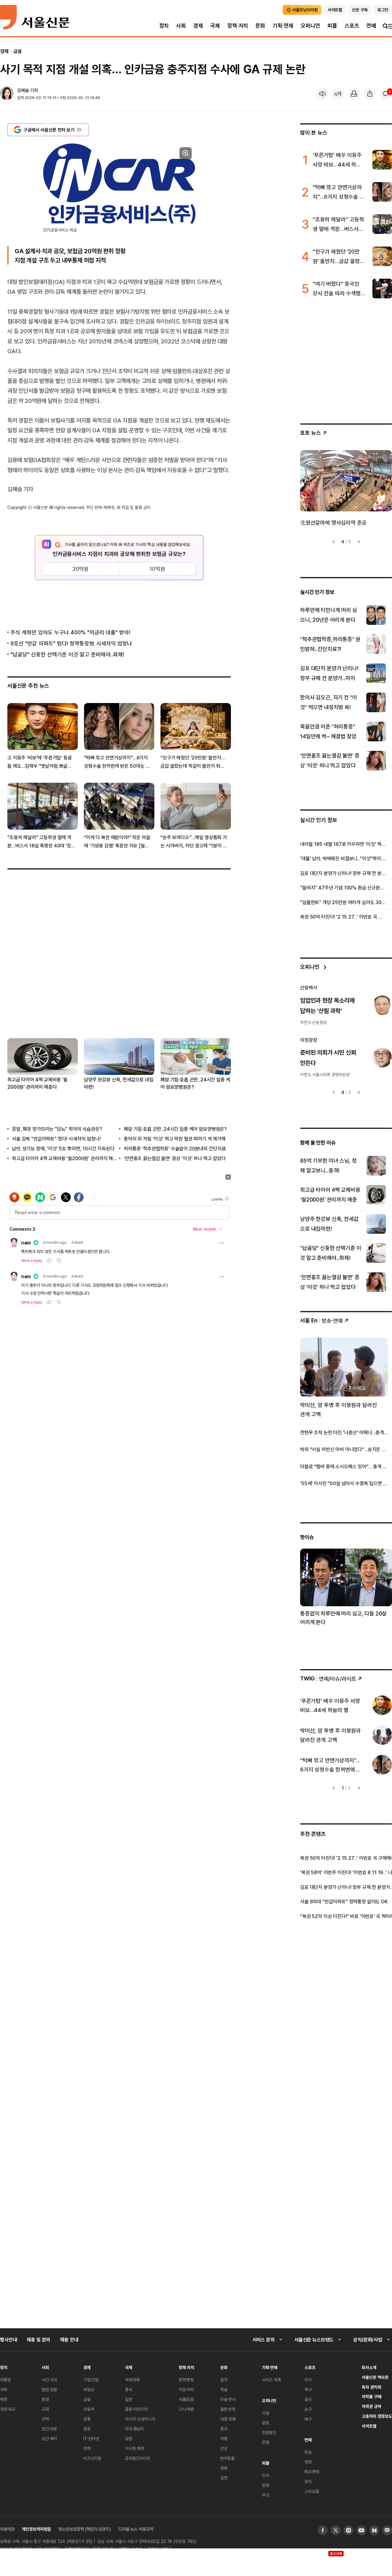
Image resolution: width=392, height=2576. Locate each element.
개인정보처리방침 (36, 2529)
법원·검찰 (49, 2389)
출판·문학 (228, 2409)
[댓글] (386, 94)
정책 (87, 2448)
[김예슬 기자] (7, 94)
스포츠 (352, 26)
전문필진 (269, 2432)
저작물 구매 (371, 2396)
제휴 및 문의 (38, 2340)
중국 (129, 2389)
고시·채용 (186, 2409)
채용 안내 (69, 2340)
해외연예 (312, 2472)
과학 (45, 2419)
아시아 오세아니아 (140, 2419)
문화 (260, 26)
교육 (45, 2409)
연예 (371, 26)
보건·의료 (49, 2429)
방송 (308, 2452)
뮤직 (308, 2481)
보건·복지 (49, 2438)
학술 (224, 2389)
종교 (224, 2429)
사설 (266, 2413)
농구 (308, 2409)
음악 (224, 2380)
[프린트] (354, 94)
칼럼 (266, 2423)
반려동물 (227, 2458)
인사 (266, 2475)
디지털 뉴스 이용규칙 (136, 2529)
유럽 (129, 2438)
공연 (224, 2478)
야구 (308, 2380)
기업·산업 (91, 2380)
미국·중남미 (134, 2429)
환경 (45, 2399)
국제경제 (132, 2380)
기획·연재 (283, 26)
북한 (4, 2399)
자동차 (89, 2409)
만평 (266, 2442)
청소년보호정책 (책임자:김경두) (85, 2529)
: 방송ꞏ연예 (321, 1320)
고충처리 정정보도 (377, 2416)
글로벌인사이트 (138, 2458)
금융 (18, 51)
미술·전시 (228, 2399)
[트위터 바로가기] (336, 2530)
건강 (224, 2448)
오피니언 (310, 26)
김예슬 (23, 90)
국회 (4, 2389)
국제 (215, 26)
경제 (198, 26)
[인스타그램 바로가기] (349, 2530)
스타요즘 (312, 2491)
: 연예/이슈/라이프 (328, 1678)
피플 (332, 26)
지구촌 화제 (135, 2448)
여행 (224, 2438)
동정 (266, 2485)
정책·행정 (186, 2380)
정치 (164, 26)
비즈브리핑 (92, 2458)
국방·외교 (8, 2409)
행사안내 (8, 2340)
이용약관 (7, 2529)
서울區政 (186, 2399)
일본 (129, 2399)
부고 (266, 2495)
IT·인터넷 (91, 2438)
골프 (308, 2399)
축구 (308, 2389)
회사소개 (369, 2367)
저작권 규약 (371, 2406)
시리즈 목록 (271, 2380)
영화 (224, 2468)
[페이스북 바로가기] (323, 2530)
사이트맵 (369, 2426)
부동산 (89, 2389)
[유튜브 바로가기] (361, 2530)
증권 (87, 2429)
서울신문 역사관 (375, 2377)
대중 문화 (228, 2419)
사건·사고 (49, 2380)
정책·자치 (238, 26)
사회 (181, 26)
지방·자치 (186, 2389)
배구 (308, 2419)
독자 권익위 (371, 2387)
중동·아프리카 (136, 2409)
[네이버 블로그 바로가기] (387, 2530)
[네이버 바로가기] (374, 2530)
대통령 (6, 2380)
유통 (87, 2419)
